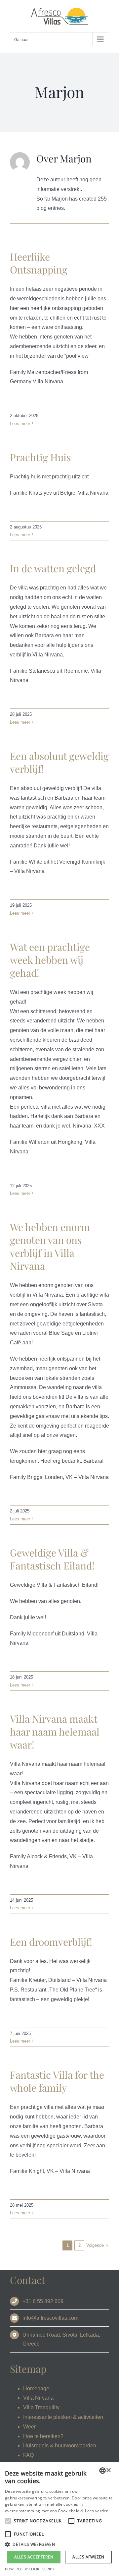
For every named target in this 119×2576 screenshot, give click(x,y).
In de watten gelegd (53, 568)
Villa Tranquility (41, 2407)
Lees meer (20, 424)
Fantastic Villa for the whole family (57, 2081)
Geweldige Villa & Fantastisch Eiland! (52, 1559)
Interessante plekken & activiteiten (63, 2417)
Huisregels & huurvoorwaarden (60, 2446)
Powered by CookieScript (30, 2569)
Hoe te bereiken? (43, 2436)
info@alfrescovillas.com (50, 2318)
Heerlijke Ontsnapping (39, 263)
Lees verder (96, 2511)
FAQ (28, 2455)
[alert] (59, 2519)
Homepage (36, 2389)
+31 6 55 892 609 (43, 2301)
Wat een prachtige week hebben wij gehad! (50, 960)
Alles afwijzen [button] (88, 2557)
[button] (59, 2545)
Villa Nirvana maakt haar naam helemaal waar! (55, 1732)
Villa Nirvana (38, 2398)
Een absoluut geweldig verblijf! (59, 762)
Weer (29, 2427)
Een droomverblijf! (51, 1942)
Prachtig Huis (40, 457)
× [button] (108, 2470)
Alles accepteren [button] (34, 2557)
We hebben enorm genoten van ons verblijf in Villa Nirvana (50, 1246)
